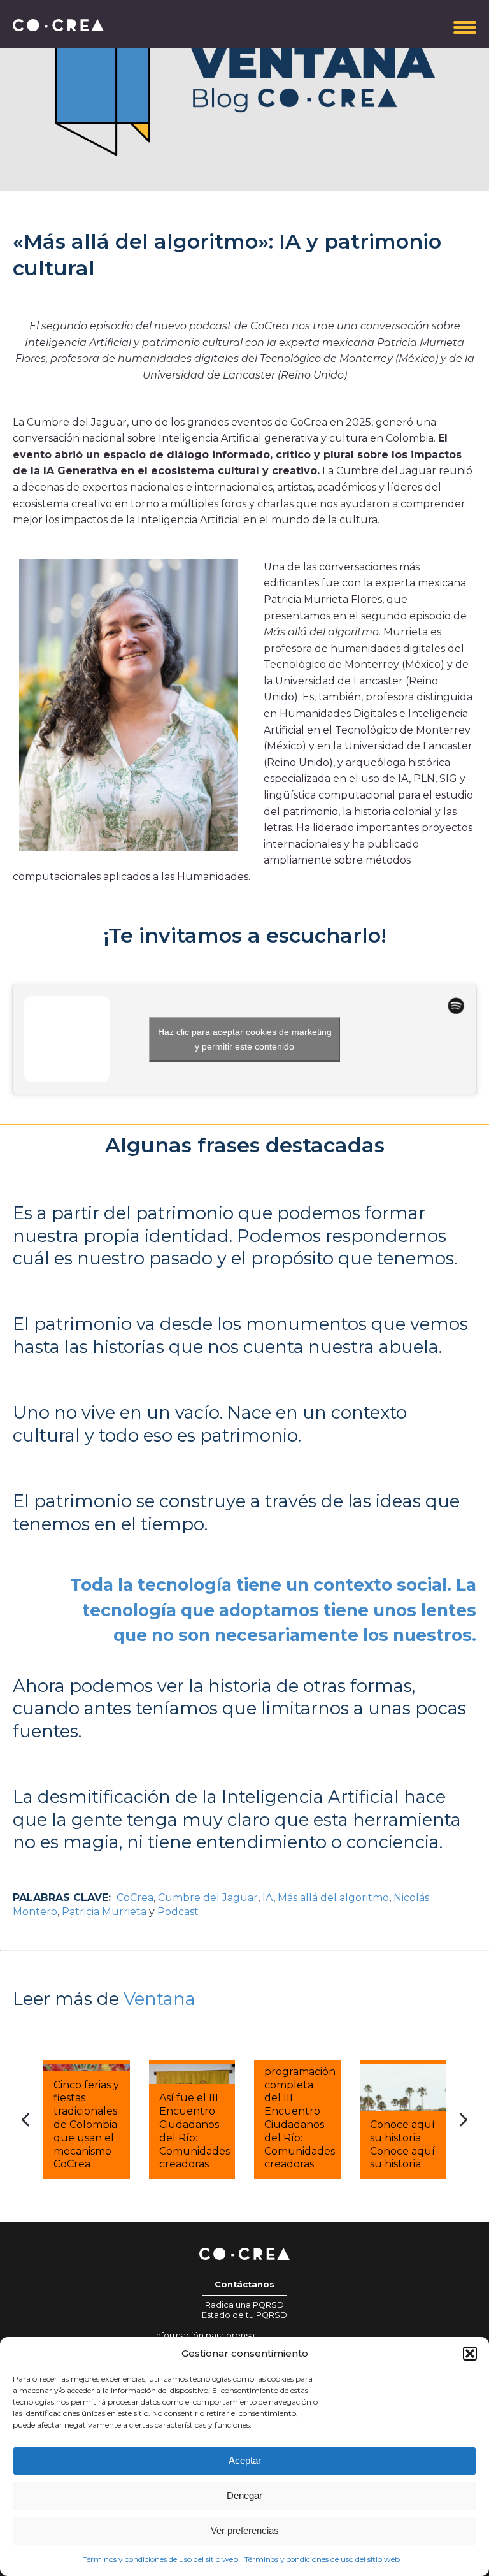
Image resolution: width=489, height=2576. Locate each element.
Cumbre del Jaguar (208, 1898)
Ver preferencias (245, 2530)
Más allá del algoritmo (333, 1898)
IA (268, 1898)
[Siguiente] (464, 2120)
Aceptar (245, 2460)
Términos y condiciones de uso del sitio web (160, 2559)
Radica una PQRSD (244, 2305)
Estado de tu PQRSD (244, 2315)
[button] (470, 2354)
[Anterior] (25, 2120)
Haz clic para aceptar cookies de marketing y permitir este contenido (245, 1039)
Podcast (178, 1912)
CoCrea (135, 1898)
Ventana (159, 1999)
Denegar (244, 2495)
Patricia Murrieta (104, 1912)
